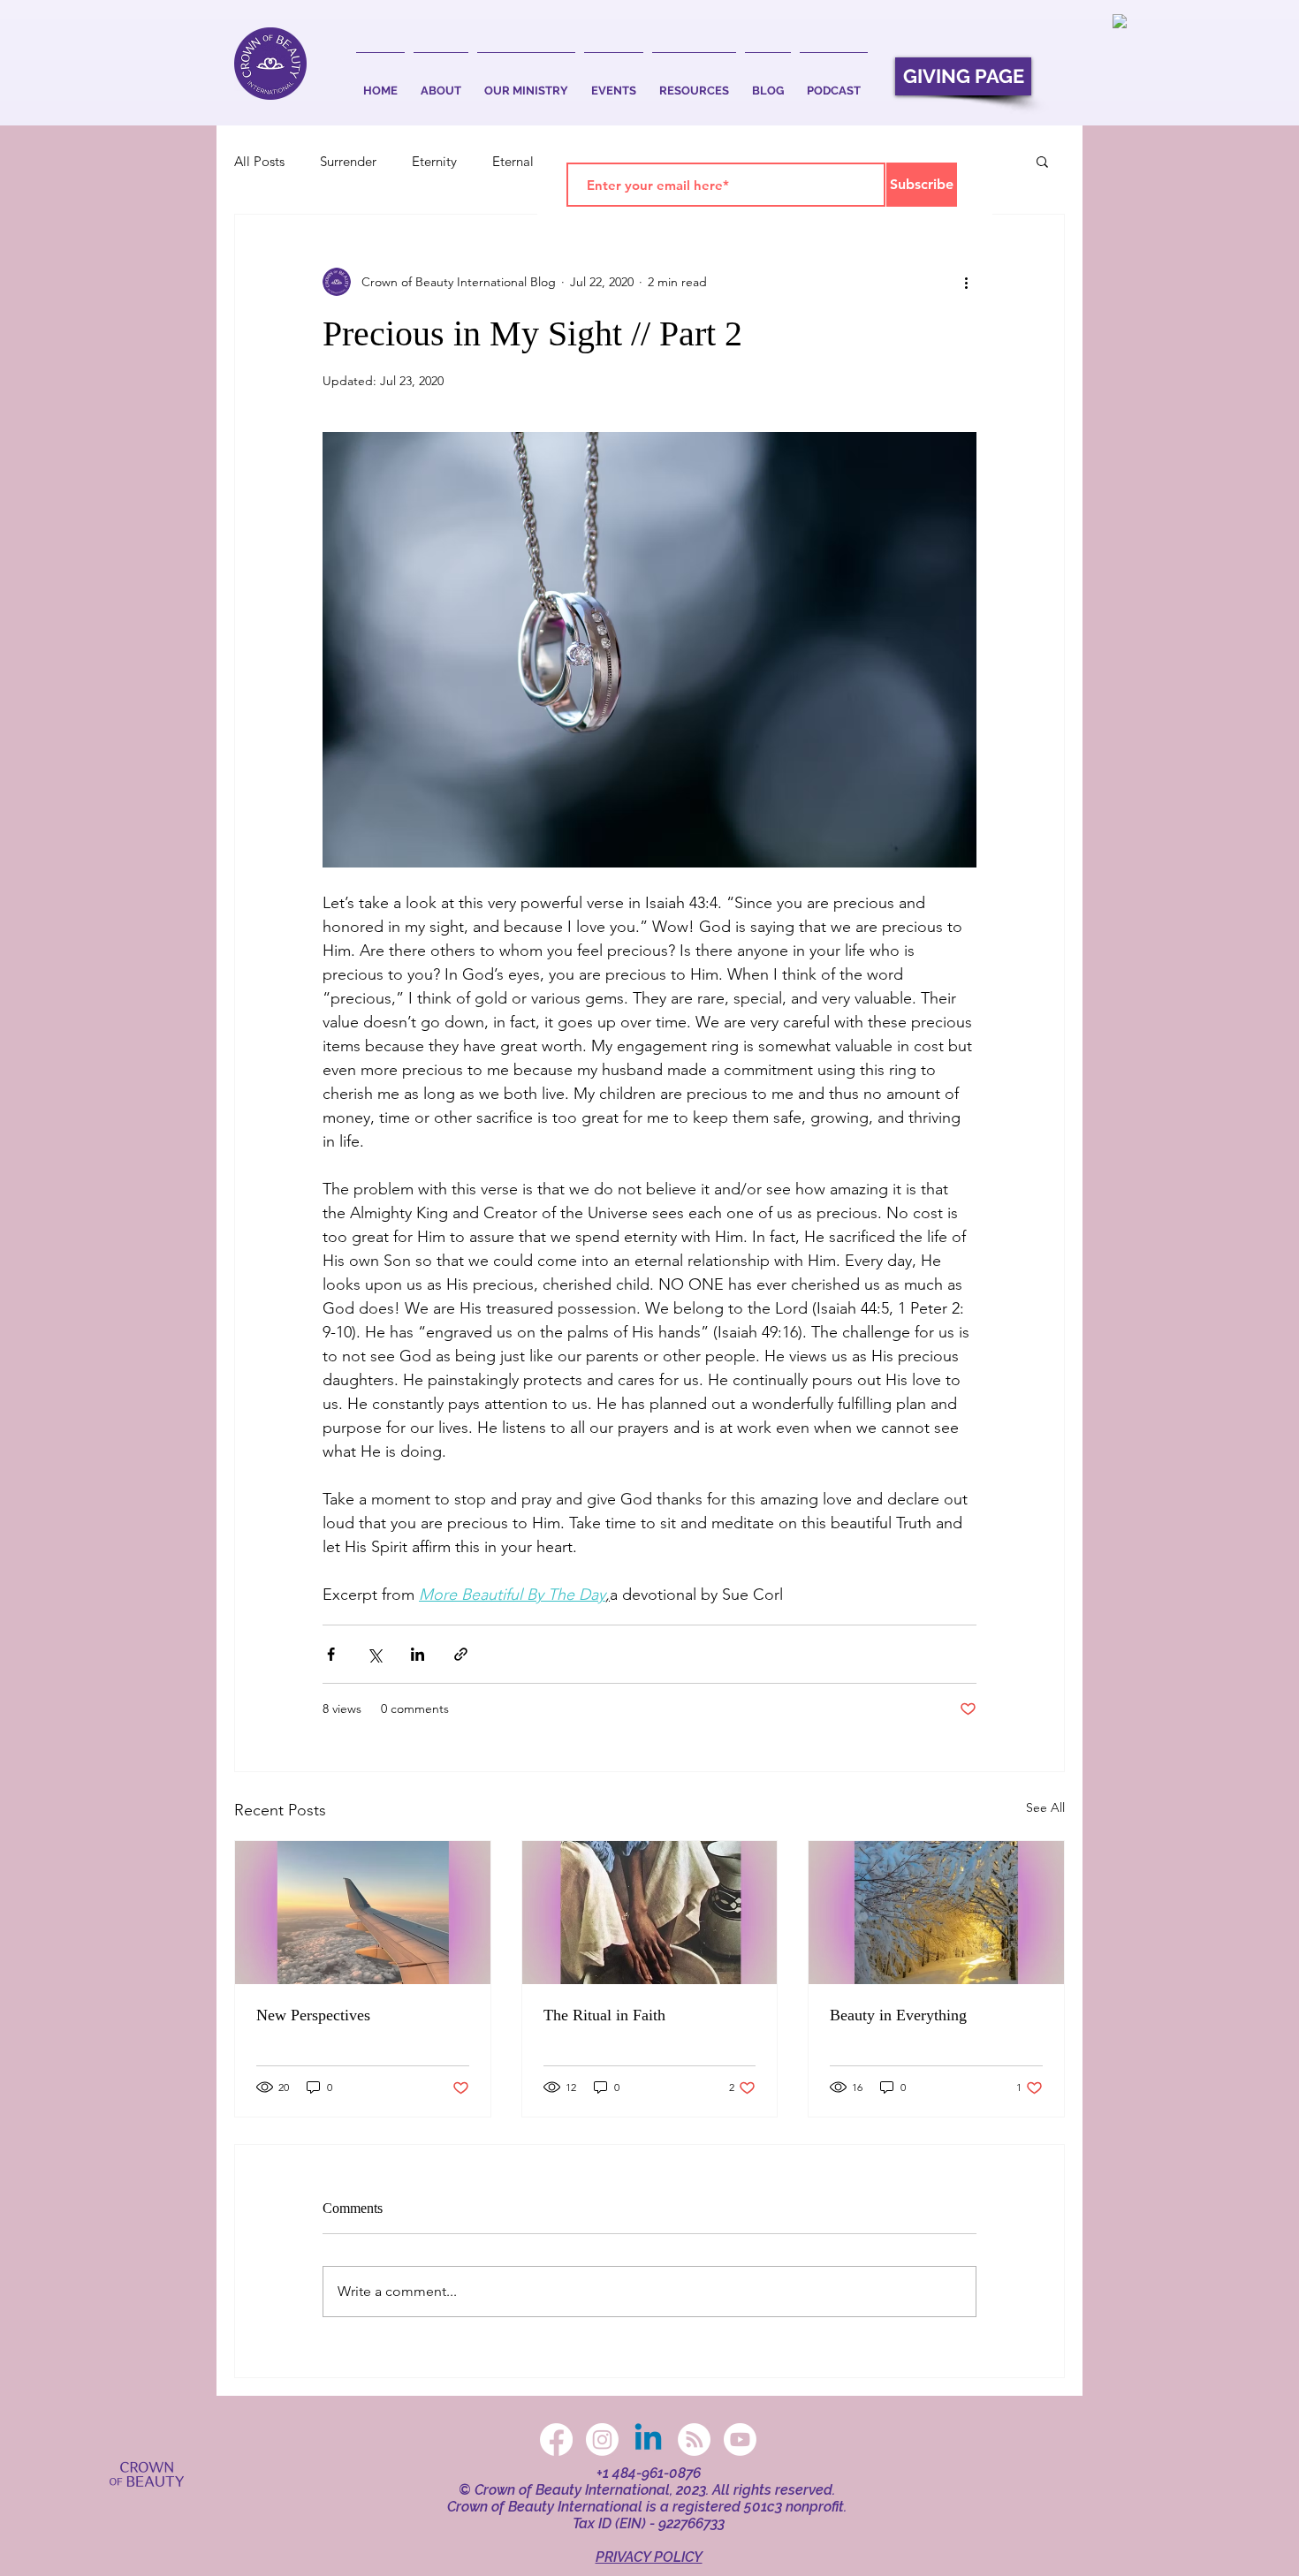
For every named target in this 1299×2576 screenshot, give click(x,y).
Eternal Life (525, 161)
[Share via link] (461, 1654)
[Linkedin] (648, 2440)
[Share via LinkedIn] (418, 1654)
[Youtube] (740, 2440)
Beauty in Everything (898, 2015)
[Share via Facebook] (331, 1654)
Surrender (348, 161)
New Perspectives (313, 2015)
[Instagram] (602, 2440)
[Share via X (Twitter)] (374, 1654)
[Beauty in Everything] (936, 1913)
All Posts (259, 161)
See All (1045, 1807)
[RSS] (694, 2440)
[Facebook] (556, 2440)
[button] (441, 83)
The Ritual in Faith (604, 2015)
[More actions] (966, 282)
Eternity (434, 161)
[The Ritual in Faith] (650, 1913)
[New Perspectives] (363, 1913)
